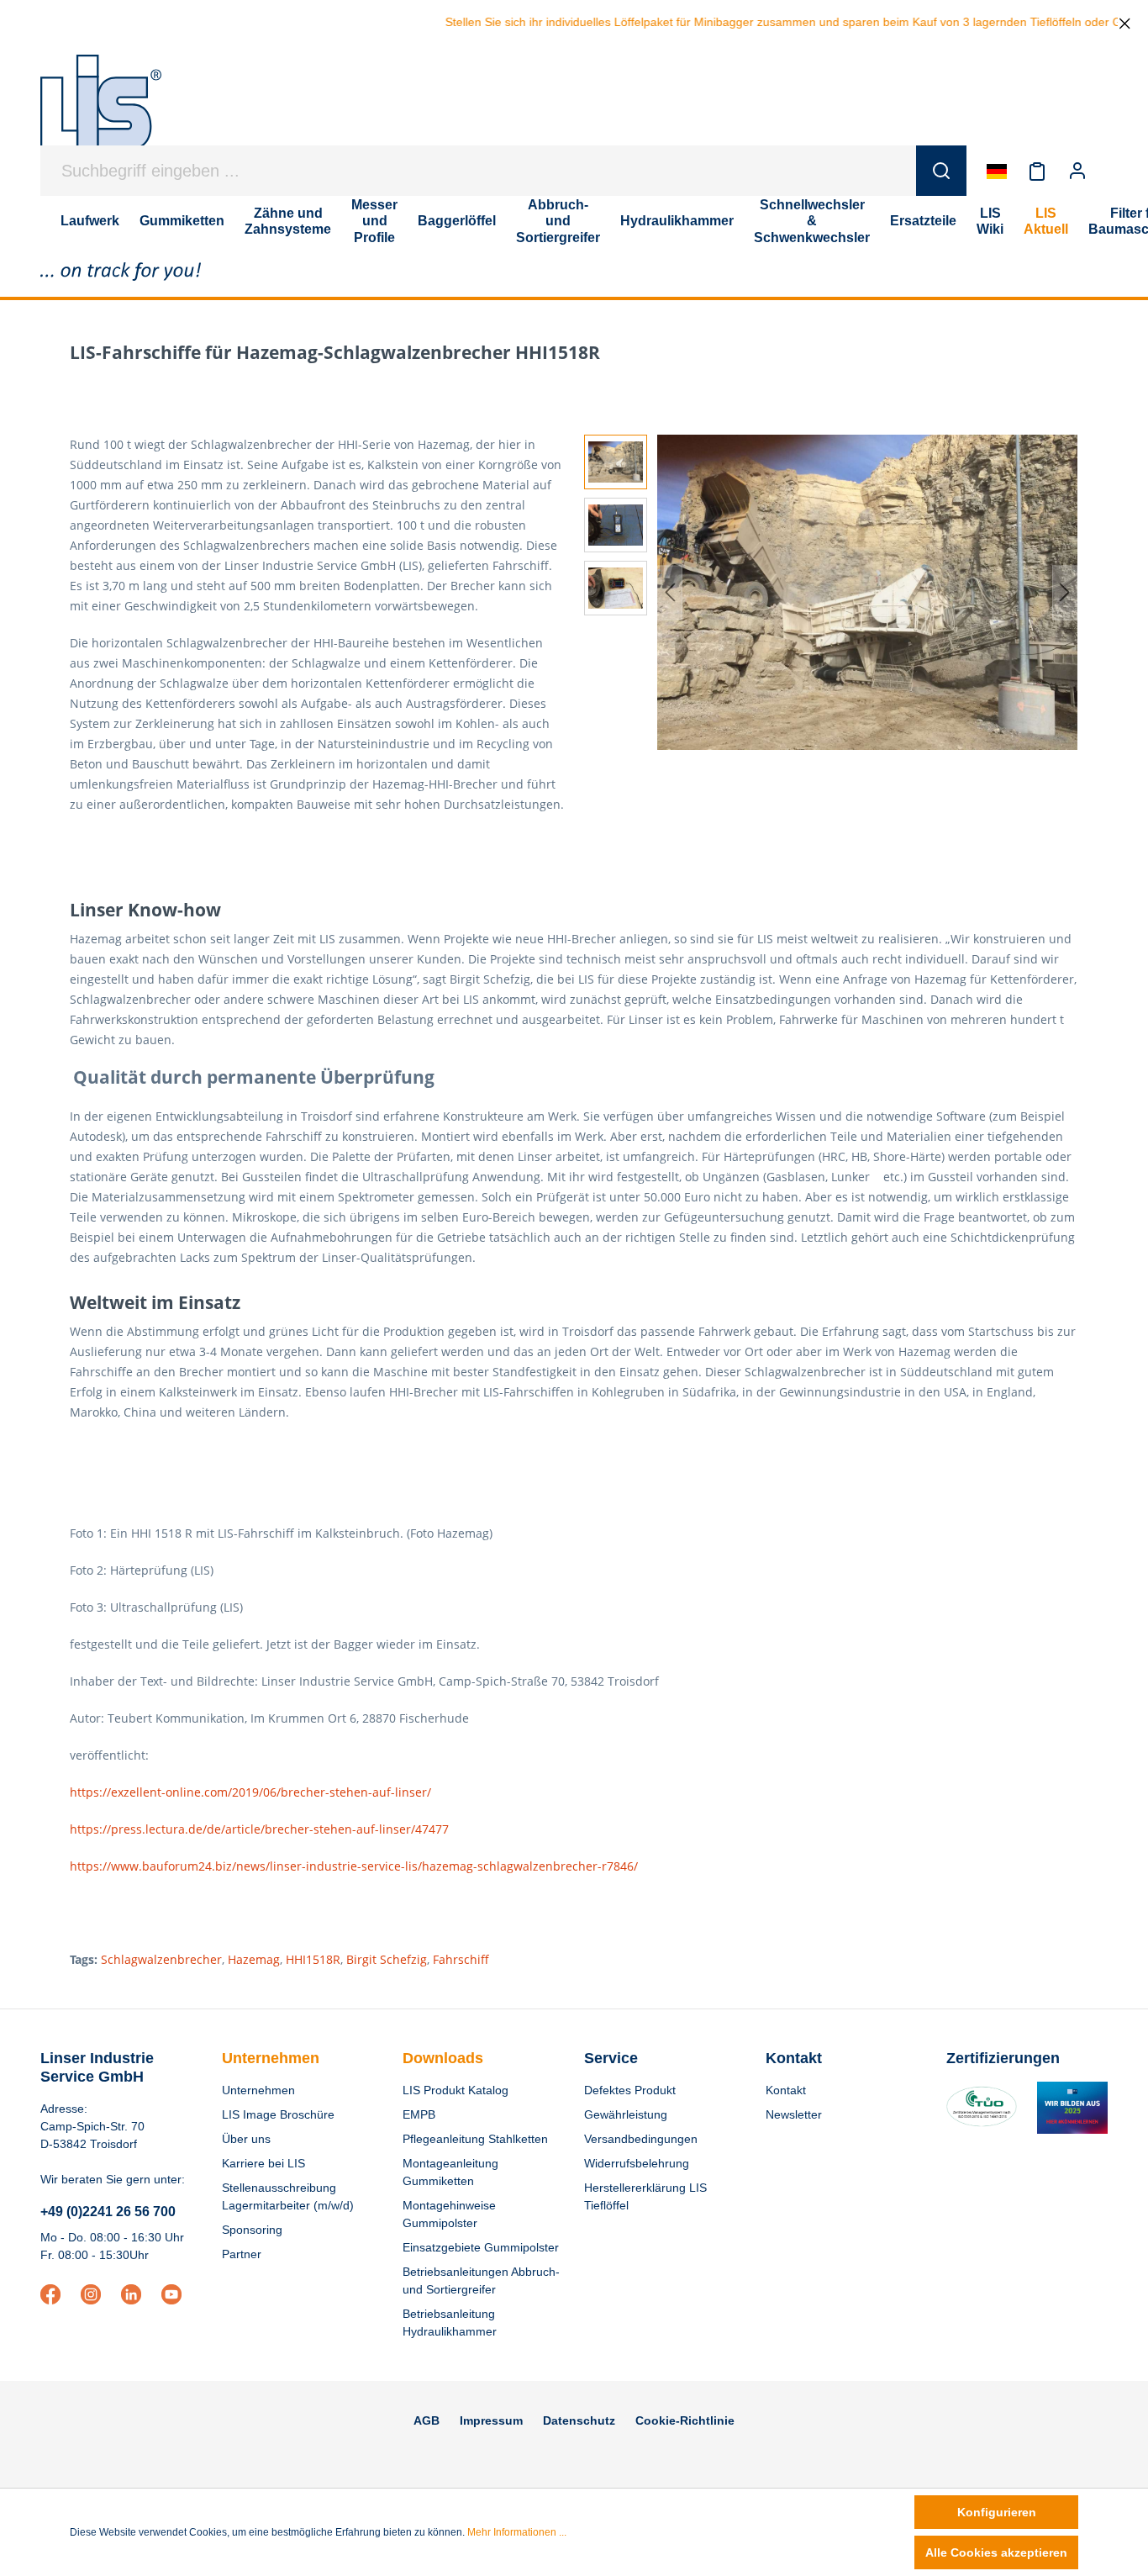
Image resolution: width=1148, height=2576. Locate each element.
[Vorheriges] (670, 592)
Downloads (443, 2058)
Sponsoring (252, 2230)
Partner (242, 2254)
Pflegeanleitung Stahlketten (475, 2139)
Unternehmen (271, 2058)
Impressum (491, 2420)
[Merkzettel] (1037, 171)
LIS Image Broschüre (278, 2114)
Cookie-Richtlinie (685, 2420)
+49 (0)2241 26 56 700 (108, 2212)
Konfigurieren (997, 2512)
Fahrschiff (461, 1959)
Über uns (246, 2139)
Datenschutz (579, 2420)
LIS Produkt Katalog (456, 2090)
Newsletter (794, 2114)
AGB (427, 2420)
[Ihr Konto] (1077, 171)
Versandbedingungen (641, 2139)
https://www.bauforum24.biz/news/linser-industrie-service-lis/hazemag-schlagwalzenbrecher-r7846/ (354, 1866)
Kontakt (786, 2090)
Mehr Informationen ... (517, 2532)
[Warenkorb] (1108, 171)
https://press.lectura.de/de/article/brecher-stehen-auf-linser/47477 (259, 1829)
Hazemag (254, 1959)
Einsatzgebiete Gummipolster (481, 2247)
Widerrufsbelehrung (637, 2163)
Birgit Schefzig (387, 1959)
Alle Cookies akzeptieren (996, 2552)
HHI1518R (313, 1959)
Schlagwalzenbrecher (161, 1959)
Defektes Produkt (630, 2090)
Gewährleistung (626, 2114)
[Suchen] (941, 171)
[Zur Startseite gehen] (101, 111)
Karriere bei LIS (263, 2163)
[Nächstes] (1065, 592)
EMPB (419, 2114)
